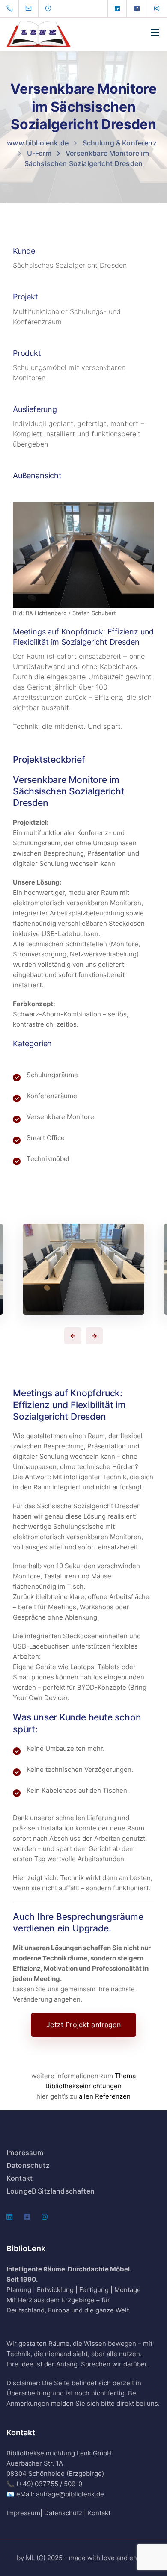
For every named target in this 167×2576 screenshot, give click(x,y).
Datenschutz (28, 2165)
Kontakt (19, 2178)
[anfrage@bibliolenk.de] (34, 9)
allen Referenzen (105, 2096)
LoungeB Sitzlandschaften (51, 2191)
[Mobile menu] (155, 33)
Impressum (25, 2153)
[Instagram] (157, 9)
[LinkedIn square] (117, 9)
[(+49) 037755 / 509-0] (11, 9)
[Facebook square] (137, 9)
